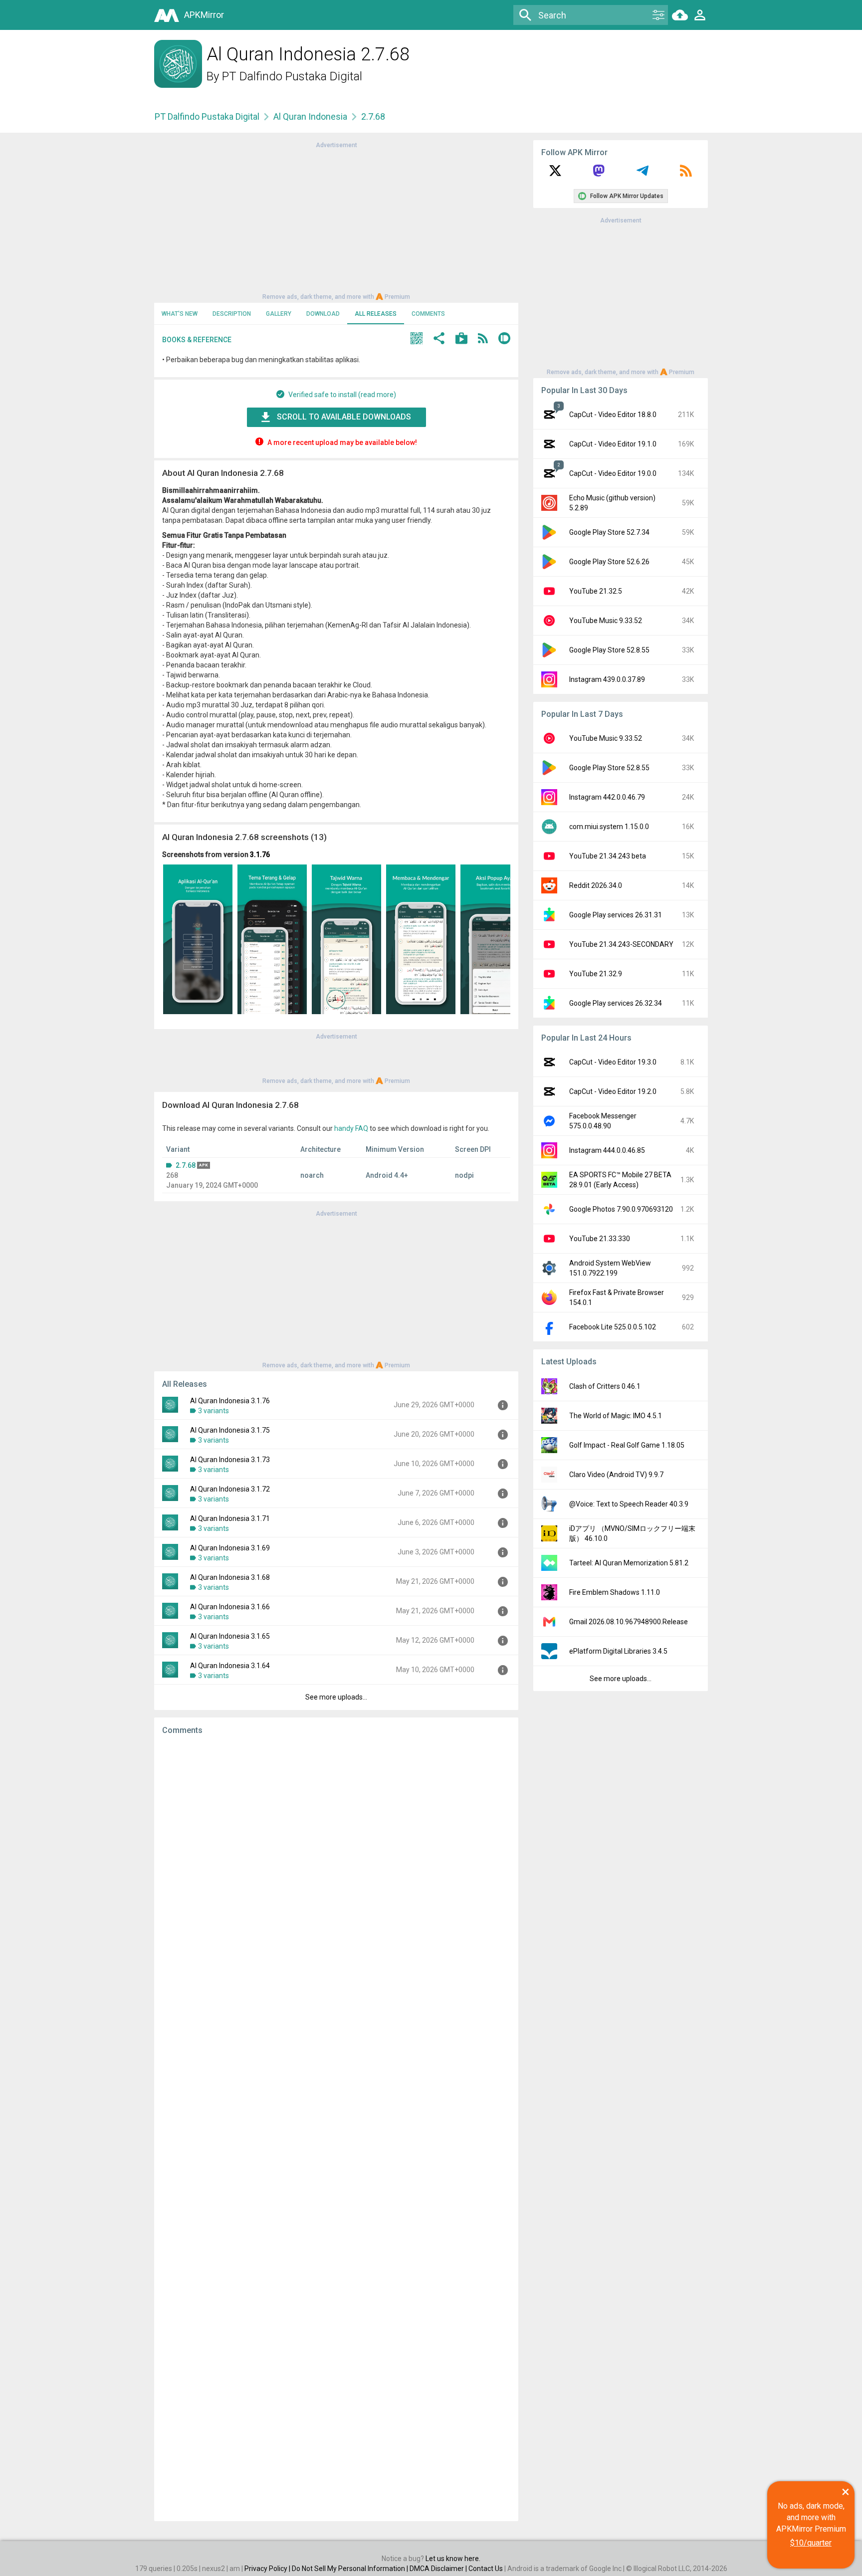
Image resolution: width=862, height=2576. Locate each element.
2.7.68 (186, 1165)
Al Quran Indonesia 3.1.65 (230, 1636)
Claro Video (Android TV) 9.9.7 (616, 1475)
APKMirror (204, 15)
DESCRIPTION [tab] (232, 314)
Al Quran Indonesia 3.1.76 (230, 1401)
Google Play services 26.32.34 (616, 1003)
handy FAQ (351, 1128)
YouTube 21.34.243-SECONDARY (621, 944)
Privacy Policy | (268, 2569)
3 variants (214, 1411)
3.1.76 (260, 855)
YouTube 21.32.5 (596, 591)
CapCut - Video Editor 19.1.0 (613, 444)
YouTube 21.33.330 (600, 1239)
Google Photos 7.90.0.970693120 (621, 1209)
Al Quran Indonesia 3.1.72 (230, 1489)
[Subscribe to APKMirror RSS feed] (686, 174)
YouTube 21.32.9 (596, 974)
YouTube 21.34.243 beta (608, 856)
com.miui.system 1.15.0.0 (609, 827)
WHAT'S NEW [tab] (180, 314)
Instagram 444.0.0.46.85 (607, 1150)
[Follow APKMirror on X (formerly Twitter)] (555, 174)
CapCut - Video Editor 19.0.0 (613, 473)
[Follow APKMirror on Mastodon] (599, 174)
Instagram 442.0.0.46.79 (607, 797)
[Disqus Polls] (336, 1869)
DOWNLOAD (323, 314)
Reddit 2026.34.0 (596, 885)
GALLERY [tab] (279, 314)
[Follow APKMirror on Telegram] (643, 174)
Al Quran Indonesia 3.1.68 (230, 1577)
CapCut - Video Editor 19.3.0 (613, 1062)
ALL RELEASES (376, 314)
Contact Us (486, 2569)
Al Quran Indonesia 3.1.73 (230, 1460)
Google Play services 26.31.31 (616, 915)
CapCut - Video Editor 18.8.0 (613, 415)
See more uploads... (336, 1697)
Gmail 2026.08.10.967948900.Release (629, 1622)
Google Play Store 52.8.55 (609, 650)
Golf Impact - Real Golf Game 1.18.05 (627, 1445)
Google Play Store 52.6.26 (609, 562)
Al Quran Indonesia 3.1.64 (230, 1666)
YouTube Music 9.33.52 (606, 621)
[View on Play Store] (461, 339)
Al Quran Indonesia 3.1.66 (230, 1607)
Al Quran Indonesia (310, 116)
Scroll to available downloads (344, 417)
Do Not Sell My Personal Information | (351, 2569)
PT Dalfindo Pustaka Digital (292, 76)
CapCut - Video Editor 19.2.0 (613, 1091)
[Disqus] (336, 2128)
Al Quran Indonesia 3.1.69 (230, 1548)
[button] (417, 339)
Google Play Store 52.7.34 (609, 532)
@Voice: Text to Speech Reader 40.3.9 (629, 1504)
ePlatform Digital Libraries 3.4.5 (618, 1651)
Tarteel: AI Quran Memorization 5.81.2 (629, 1563)
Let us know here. (453, 2559)
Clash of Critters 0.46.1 (605, 1386)
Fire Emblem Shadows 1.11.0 (615, 1592)
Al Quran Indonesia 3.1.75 (230, 1430)
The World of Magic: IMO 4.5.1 (616, 1416)
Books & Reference (197, 340)
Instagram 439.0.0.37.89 (607, 679)
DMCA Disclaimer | (439, 2569)
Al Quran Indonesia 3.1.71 (230, 1518)
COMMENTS (428, 314)
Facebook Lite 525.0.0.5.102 (613, 1327)
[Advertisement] (336, 220)
